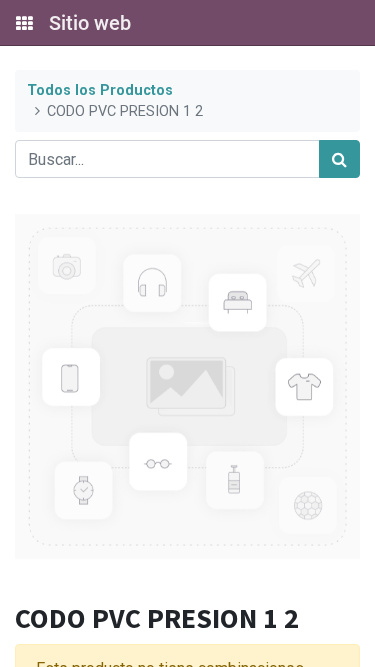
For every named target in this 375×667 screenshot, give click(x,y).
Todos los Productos (100, 90)
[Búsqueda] (339, 159)
